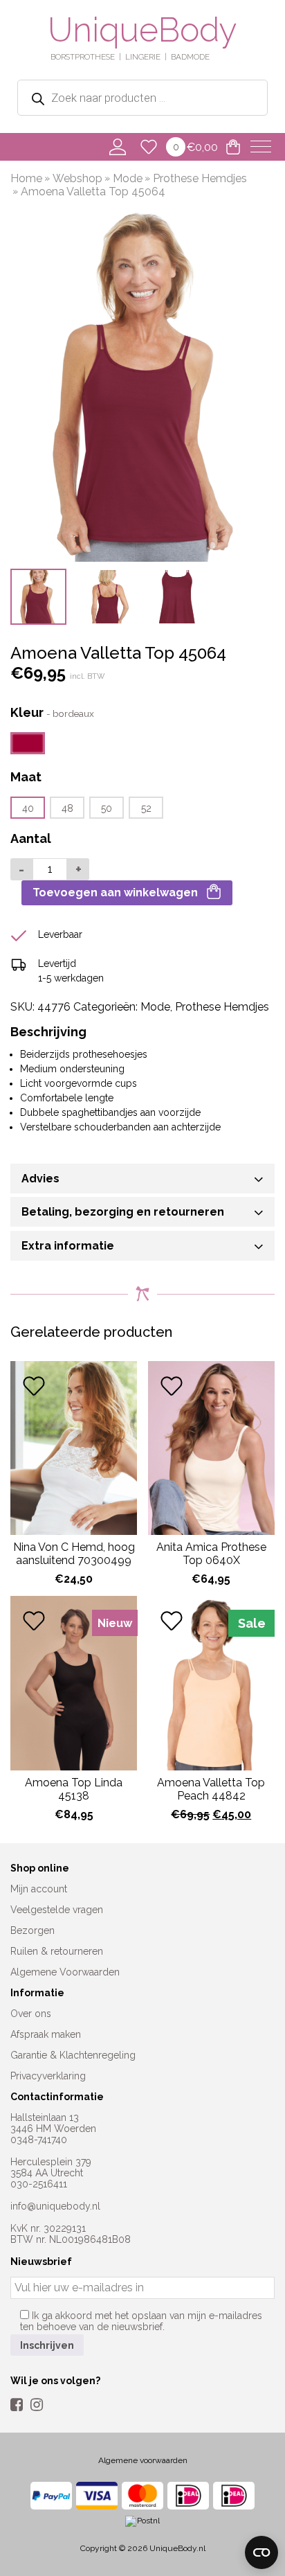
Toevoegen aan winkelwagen (115, 892)
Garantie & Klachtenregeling (73, 2055)
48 (67, 808)
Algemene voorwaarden (143, 2460)
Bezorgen (33, 1930)
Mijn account (39, 1889)
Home (26, 178)
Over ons (31, 2014)
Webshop (77, 178)
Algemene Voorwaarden (65, 1972)
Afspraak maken (46, 2034)
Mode (128, 178)
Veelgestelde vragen (57, 1910)
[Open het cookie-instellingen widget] (261, 2552)
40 (28, 808)
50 (107, 808)
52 (146, 808)
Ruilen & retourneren (57, 1951)
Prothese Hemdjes (200, 178)
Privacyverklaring (48, 2076)
